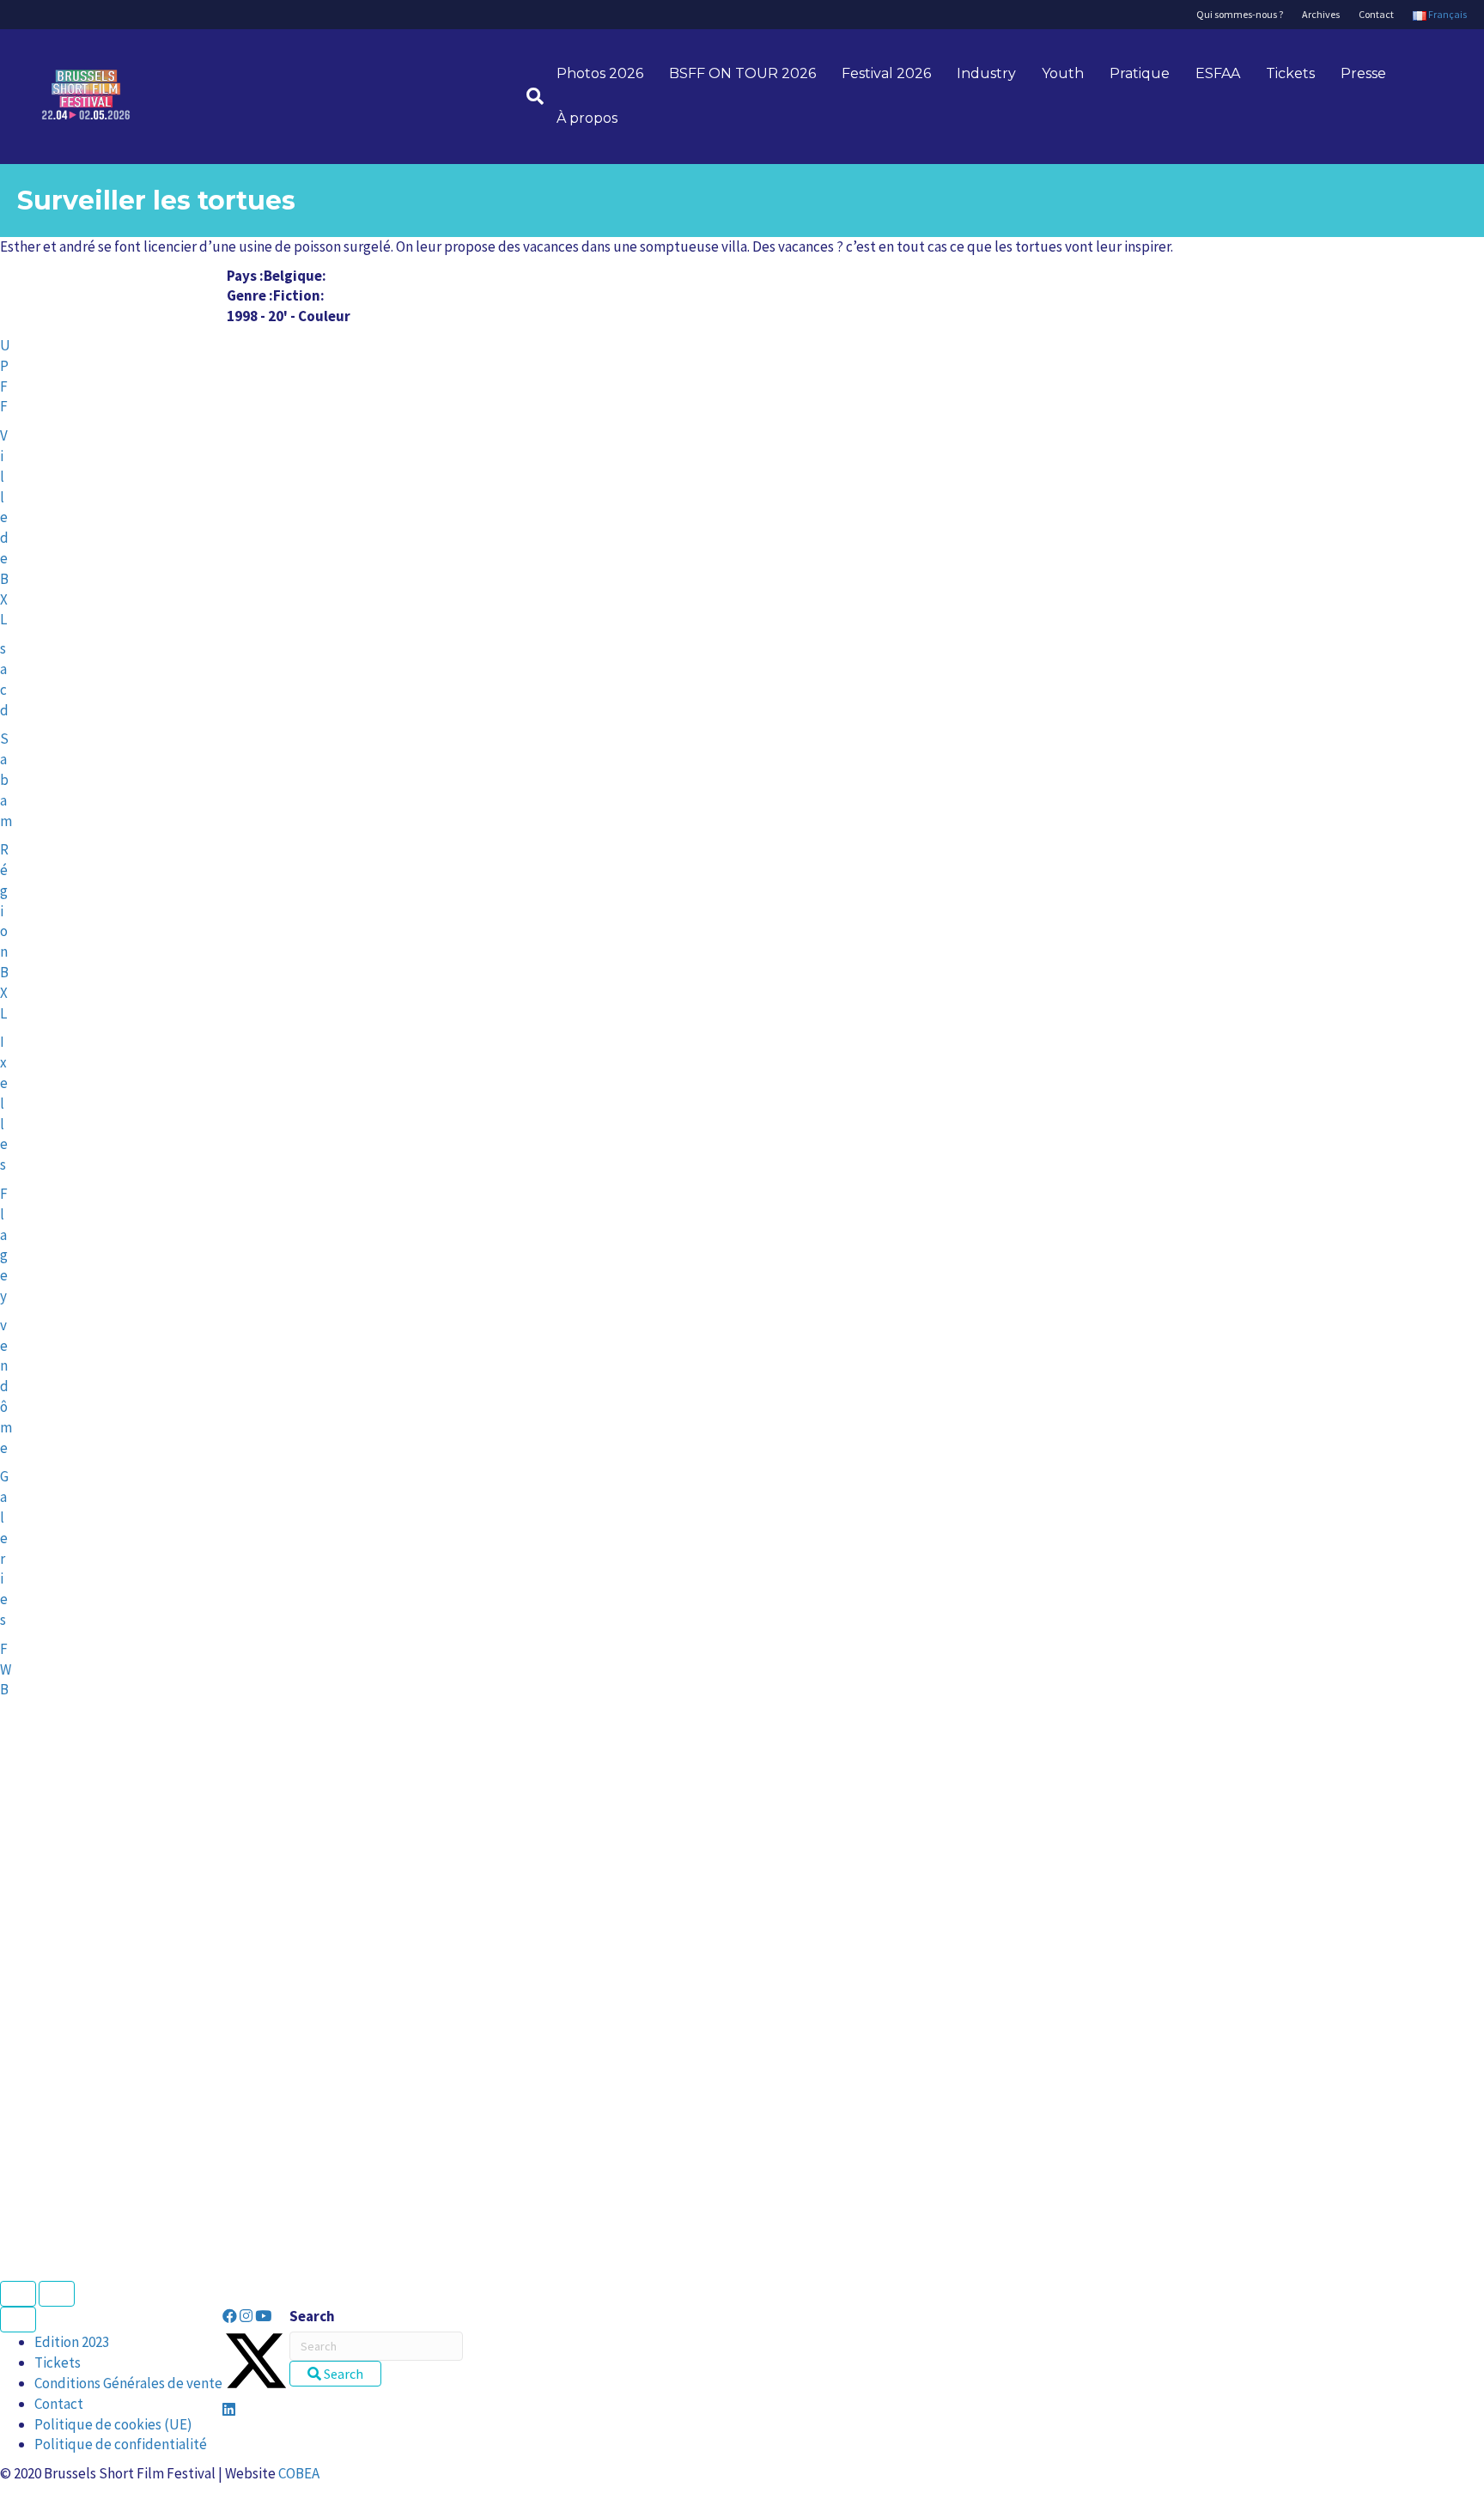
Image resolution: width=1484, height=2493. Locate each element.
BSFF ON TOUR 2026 (742, 73)
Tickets (1290, 73)
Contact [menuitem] (59, 2404)
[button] (231, 2316)
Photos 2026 (600, 73)
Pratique (1140, 73)
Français (1447, 14)
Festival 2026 (886, 73)
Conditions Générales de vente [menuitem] (128, 2383)
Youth (1063, 73)
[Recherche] (529, 96)
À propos (587, 118)
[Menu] (18, 2320)
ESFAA (1218, 73)
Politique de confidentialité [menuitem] (121, 2444)
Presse (1363, 73)
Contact (1376, 14)
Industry (986, 73)
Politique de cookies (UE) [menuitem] (113, 2424)
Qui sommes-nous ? (1240, 14)
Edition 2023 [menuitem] (72, 2342)
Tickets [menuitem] (58, 2362)
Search (312, 2316)
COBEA (299, 2473)
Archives (1321, 14)
